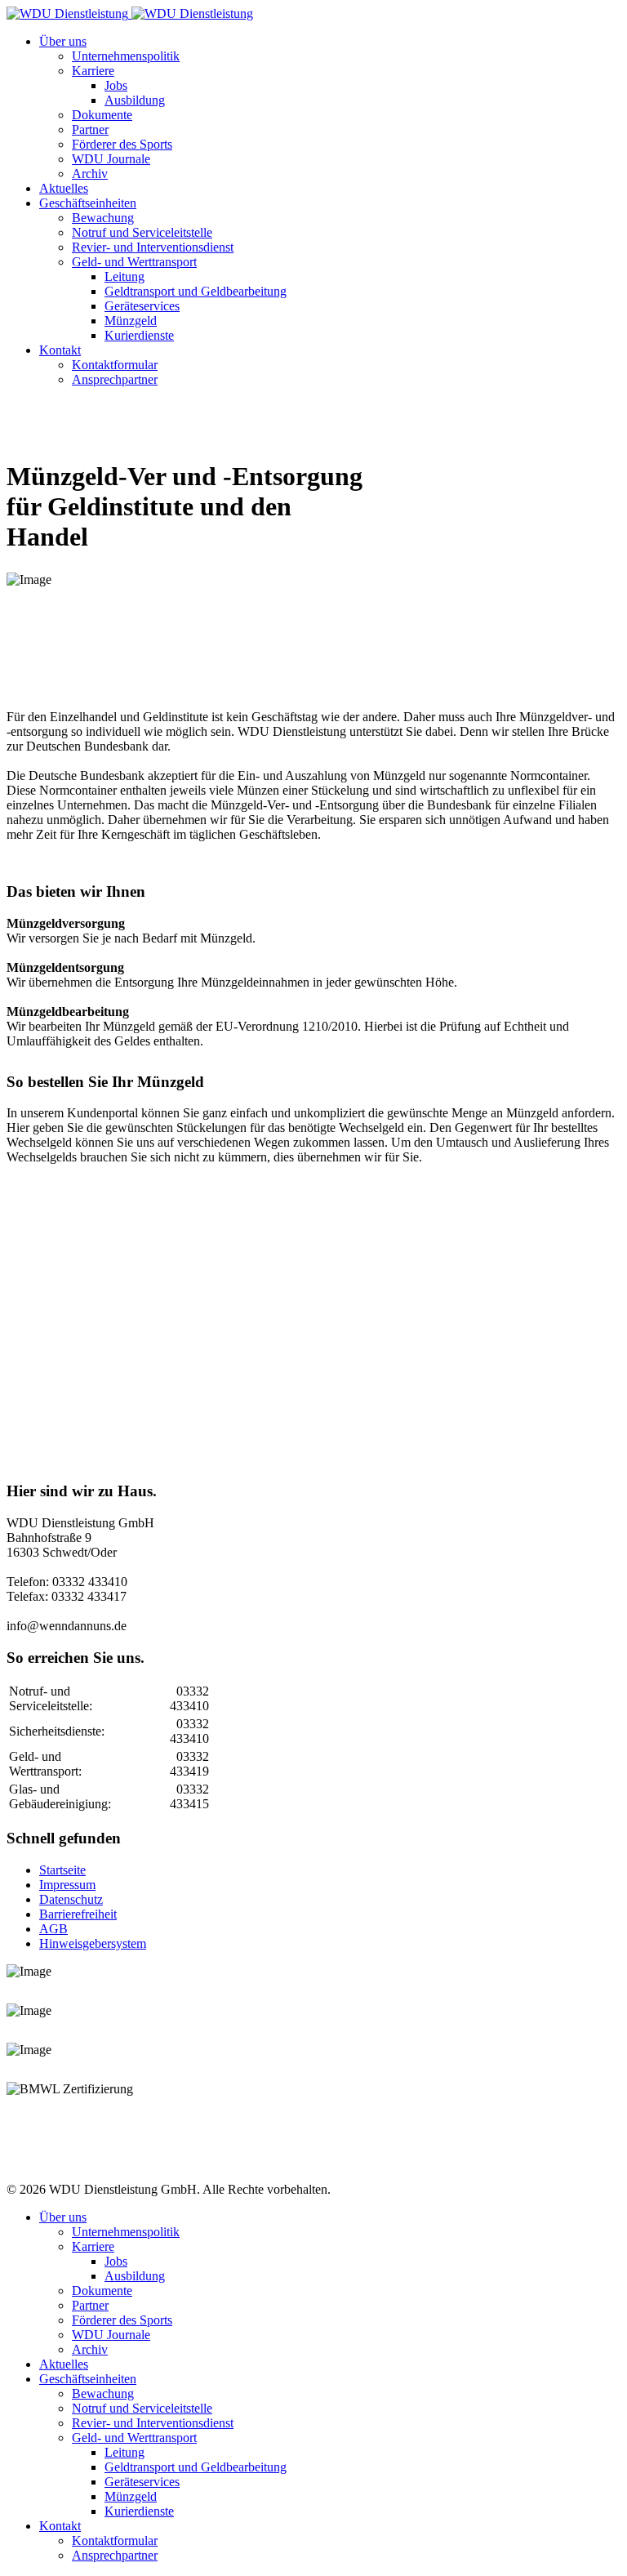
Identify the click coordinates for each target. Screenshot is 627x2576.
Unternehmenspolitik (126, 56)
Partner (90, 129)
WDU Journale (111, 159)
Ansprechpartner (115, 379)
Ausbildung (135, 100)
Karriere (93, 71)
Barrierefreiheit (78, 1914)
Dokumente (102, 115)
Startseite (62, 1870)
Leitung (125, 276)
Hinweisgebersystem (93, 1943)
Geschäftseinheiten (88, 203)
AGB (53, 1929)
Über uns (63, 41)
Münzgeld (131, 321)
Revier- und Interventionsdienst (153, 247)
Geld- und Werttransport (134, 262)
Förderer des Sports (122, 144)
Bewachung (103, 218)
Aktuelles (64, 188)
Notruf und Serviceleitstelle (142, 232)
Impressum (67, 1885)
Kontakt (60, 350)
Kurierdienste (139, 335)
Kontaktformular (115, 365)
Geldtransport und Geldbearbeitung (196, 291)
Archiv (90, 174)
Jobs (116, 85)
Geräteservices (142, 306)
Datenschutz (71, 1899)
